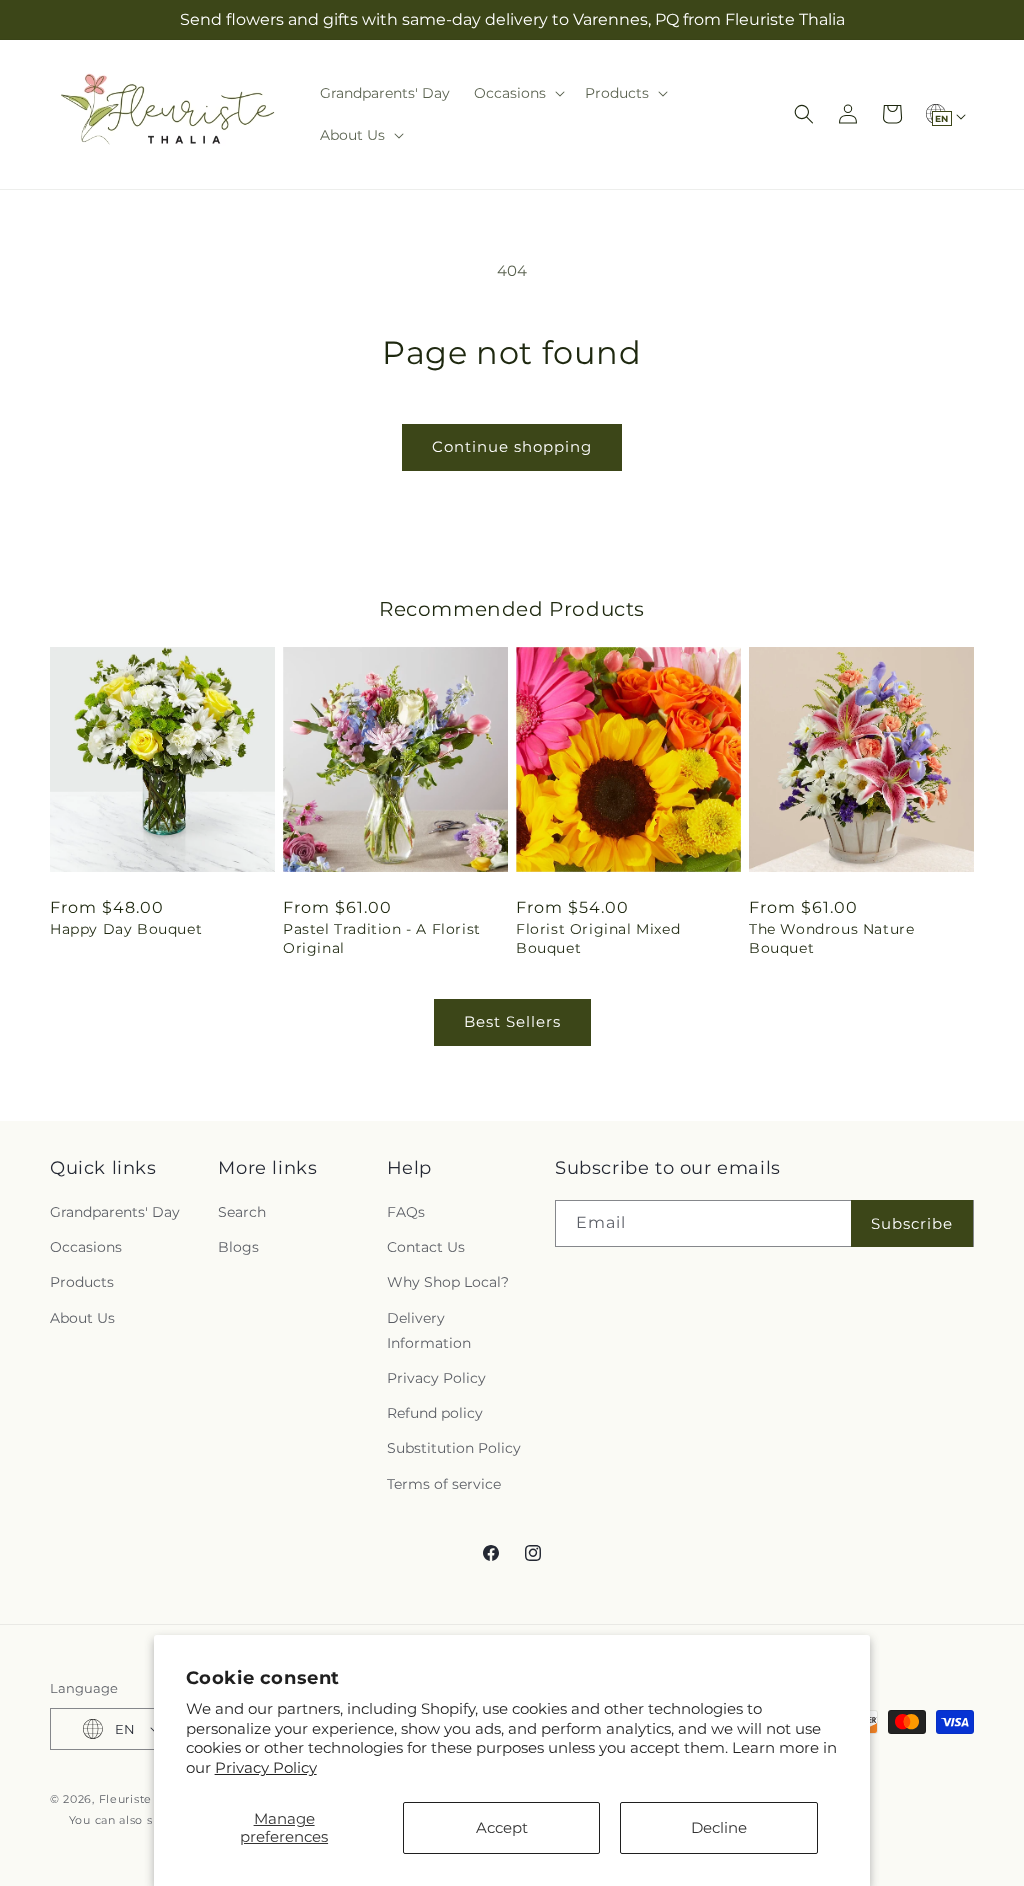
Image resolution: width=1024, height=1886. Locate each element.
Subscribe (912, 1223)
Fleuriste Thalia (145, 1799)
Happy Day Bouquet (126, 929)
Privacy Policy (266, 1767)
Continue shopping (512, 446)
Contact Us (426, 1247)
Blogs (238, 1247)
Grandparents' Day (115, 1212)
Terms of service (444, 1484)
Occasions (86, 1247)
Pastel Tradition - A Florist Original (382, 938)
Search (242, 1212)
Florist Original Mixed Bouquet (598, 938)
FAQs (406, 1212)
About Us (82, 1318)
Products (82, 1282)
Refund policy (435, 1413)
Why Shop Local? (448, 1282)
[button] (517, 93)
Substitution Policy (454, 1448)
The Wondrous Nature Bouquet (831, 938)
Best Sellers (512, 1021)
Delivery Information (429, 1330)
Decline (719, 1827)
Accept (502, 1827)
